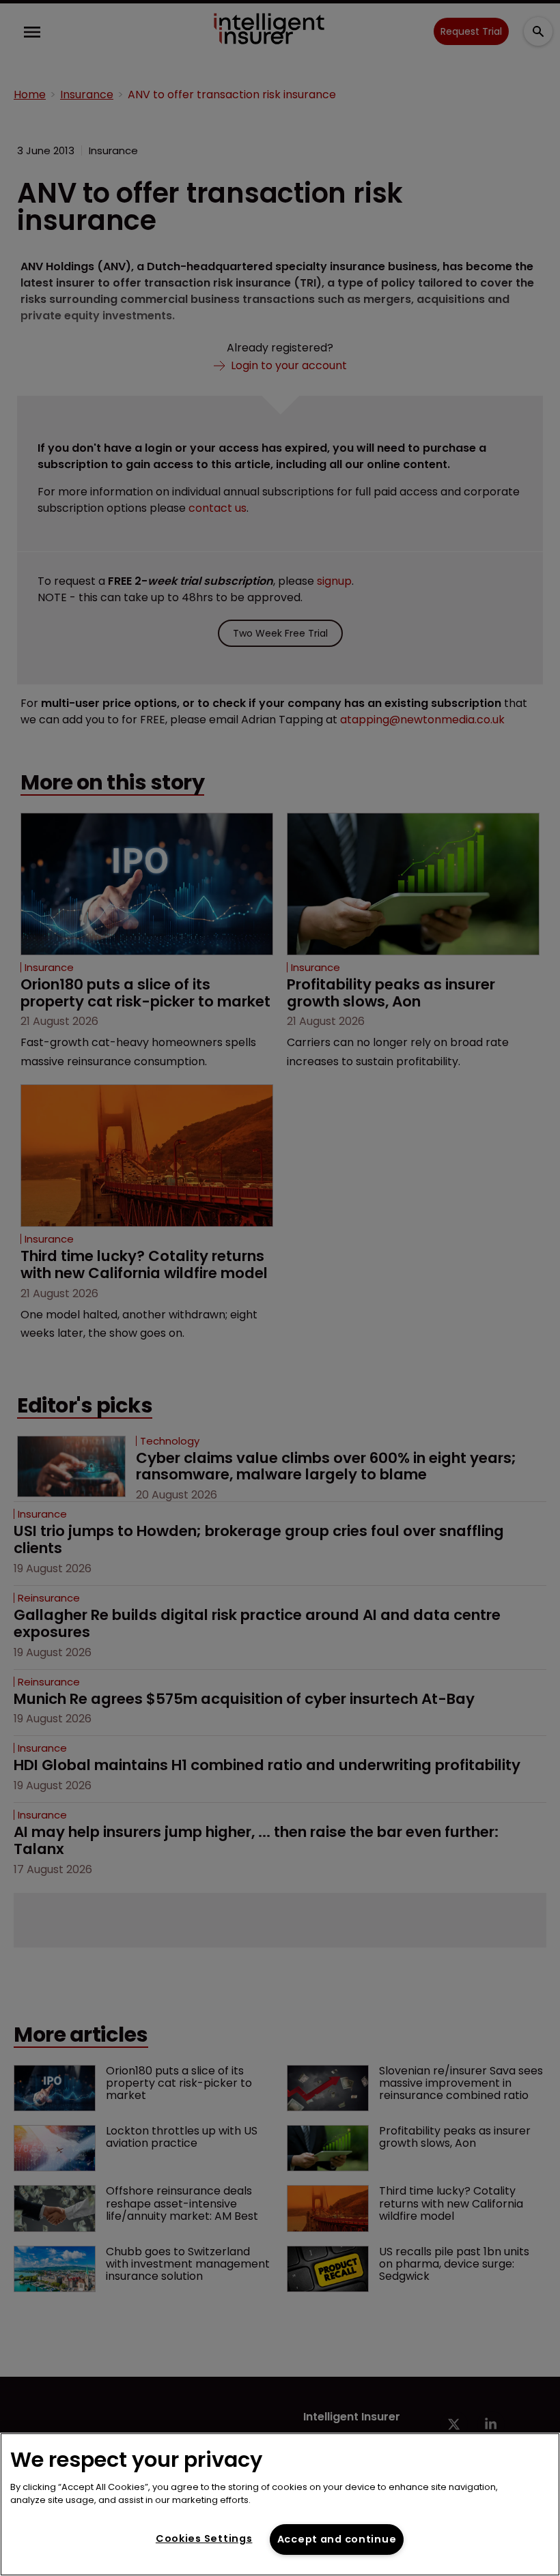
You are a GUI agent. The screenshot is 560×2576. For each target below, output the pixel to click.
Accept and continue (337, 2539)
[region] (280, 2504)
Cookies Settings (204, 2538)
